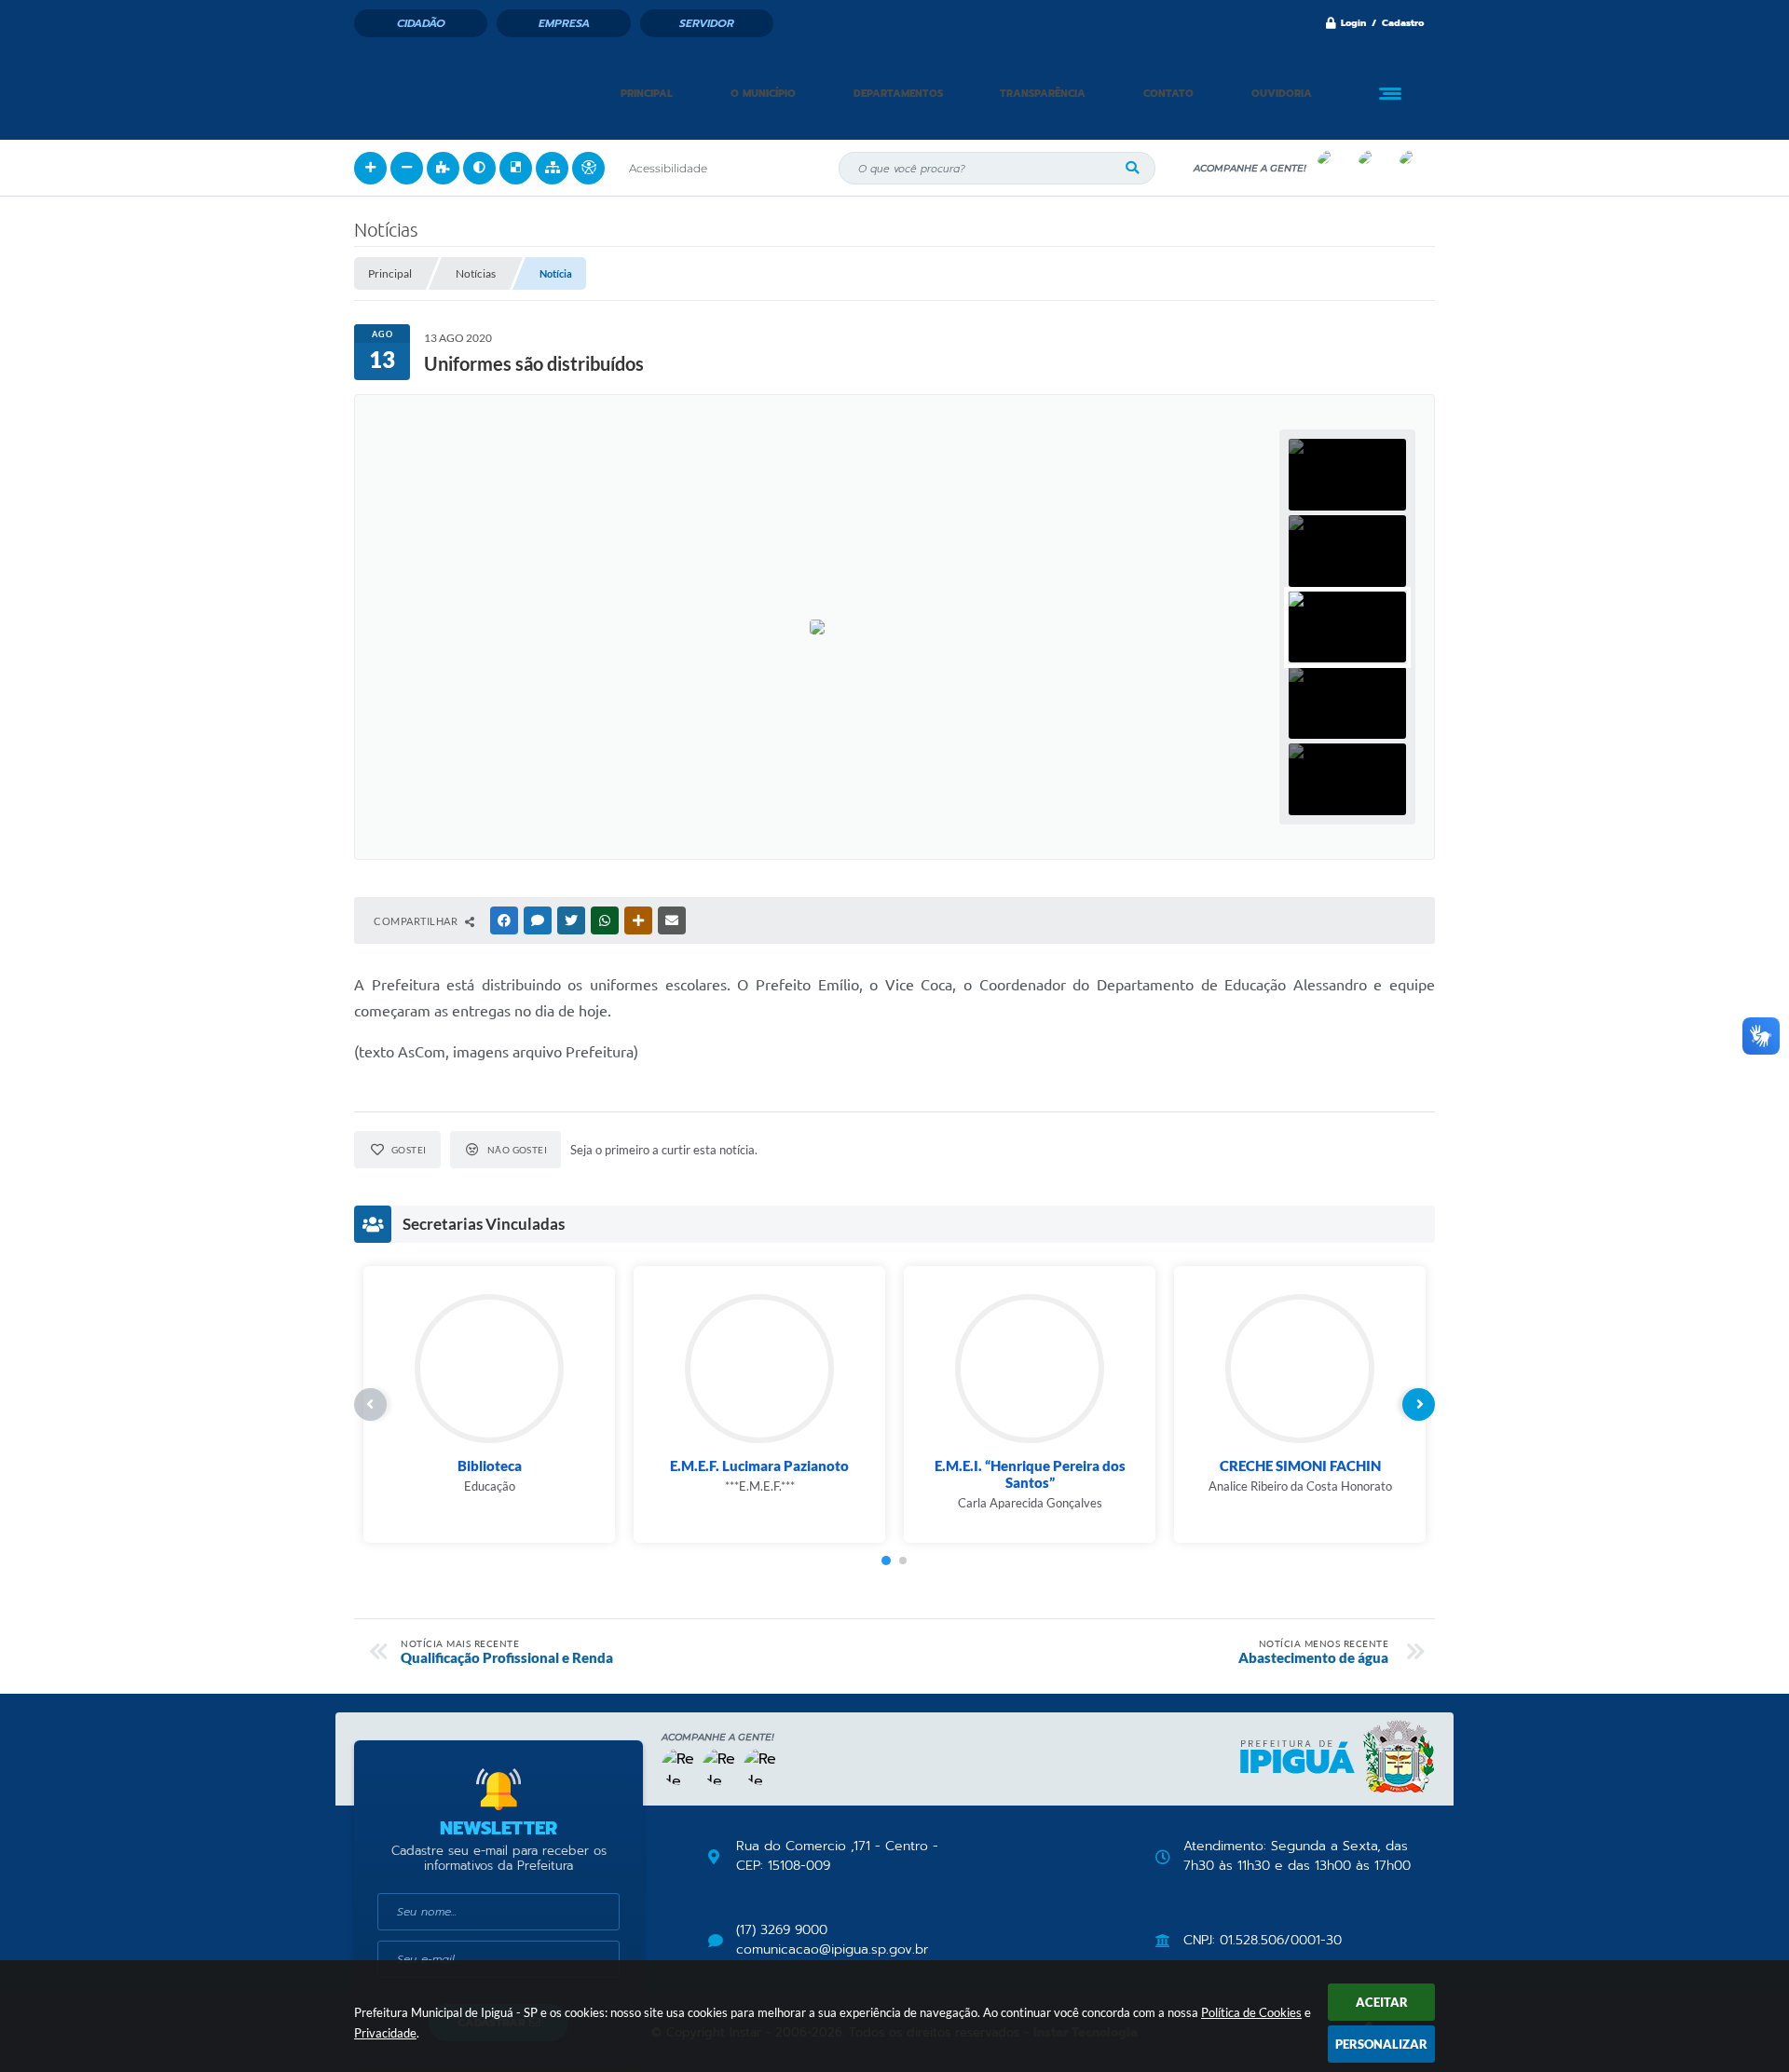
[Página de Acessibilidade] (588, 168)
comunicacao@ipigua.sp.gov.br (832, 1950)
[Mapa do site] (552, 168)
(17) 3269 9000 (782, 1930)
